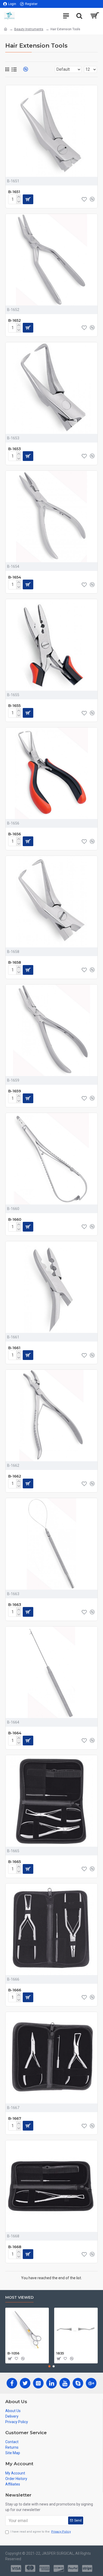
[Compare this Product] (92, 1740)
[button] (49, 2366)
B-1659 (15, 1091)
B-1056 (13, 2353)
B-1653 (15, 449)
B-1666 (15, 1990)
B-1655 (14, 706)
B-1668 (15, 2247)
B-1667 (15, 2118)
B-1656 (15, 834)
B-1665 (15, 1862)
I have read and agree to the (41, 2532)
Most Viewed (19, 2298)
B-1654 (15, 577)
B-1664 (15, 1733)
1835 (60, 2353)
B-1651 (14, 192)
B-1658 (15, 962)
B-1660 (15, 1219)
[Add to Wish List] (84, 1740)
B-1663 (15, 1605)
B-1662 (15, 1476)
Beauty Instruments (29, 29)
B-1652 (15, 320)
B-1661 (14, 1348)
